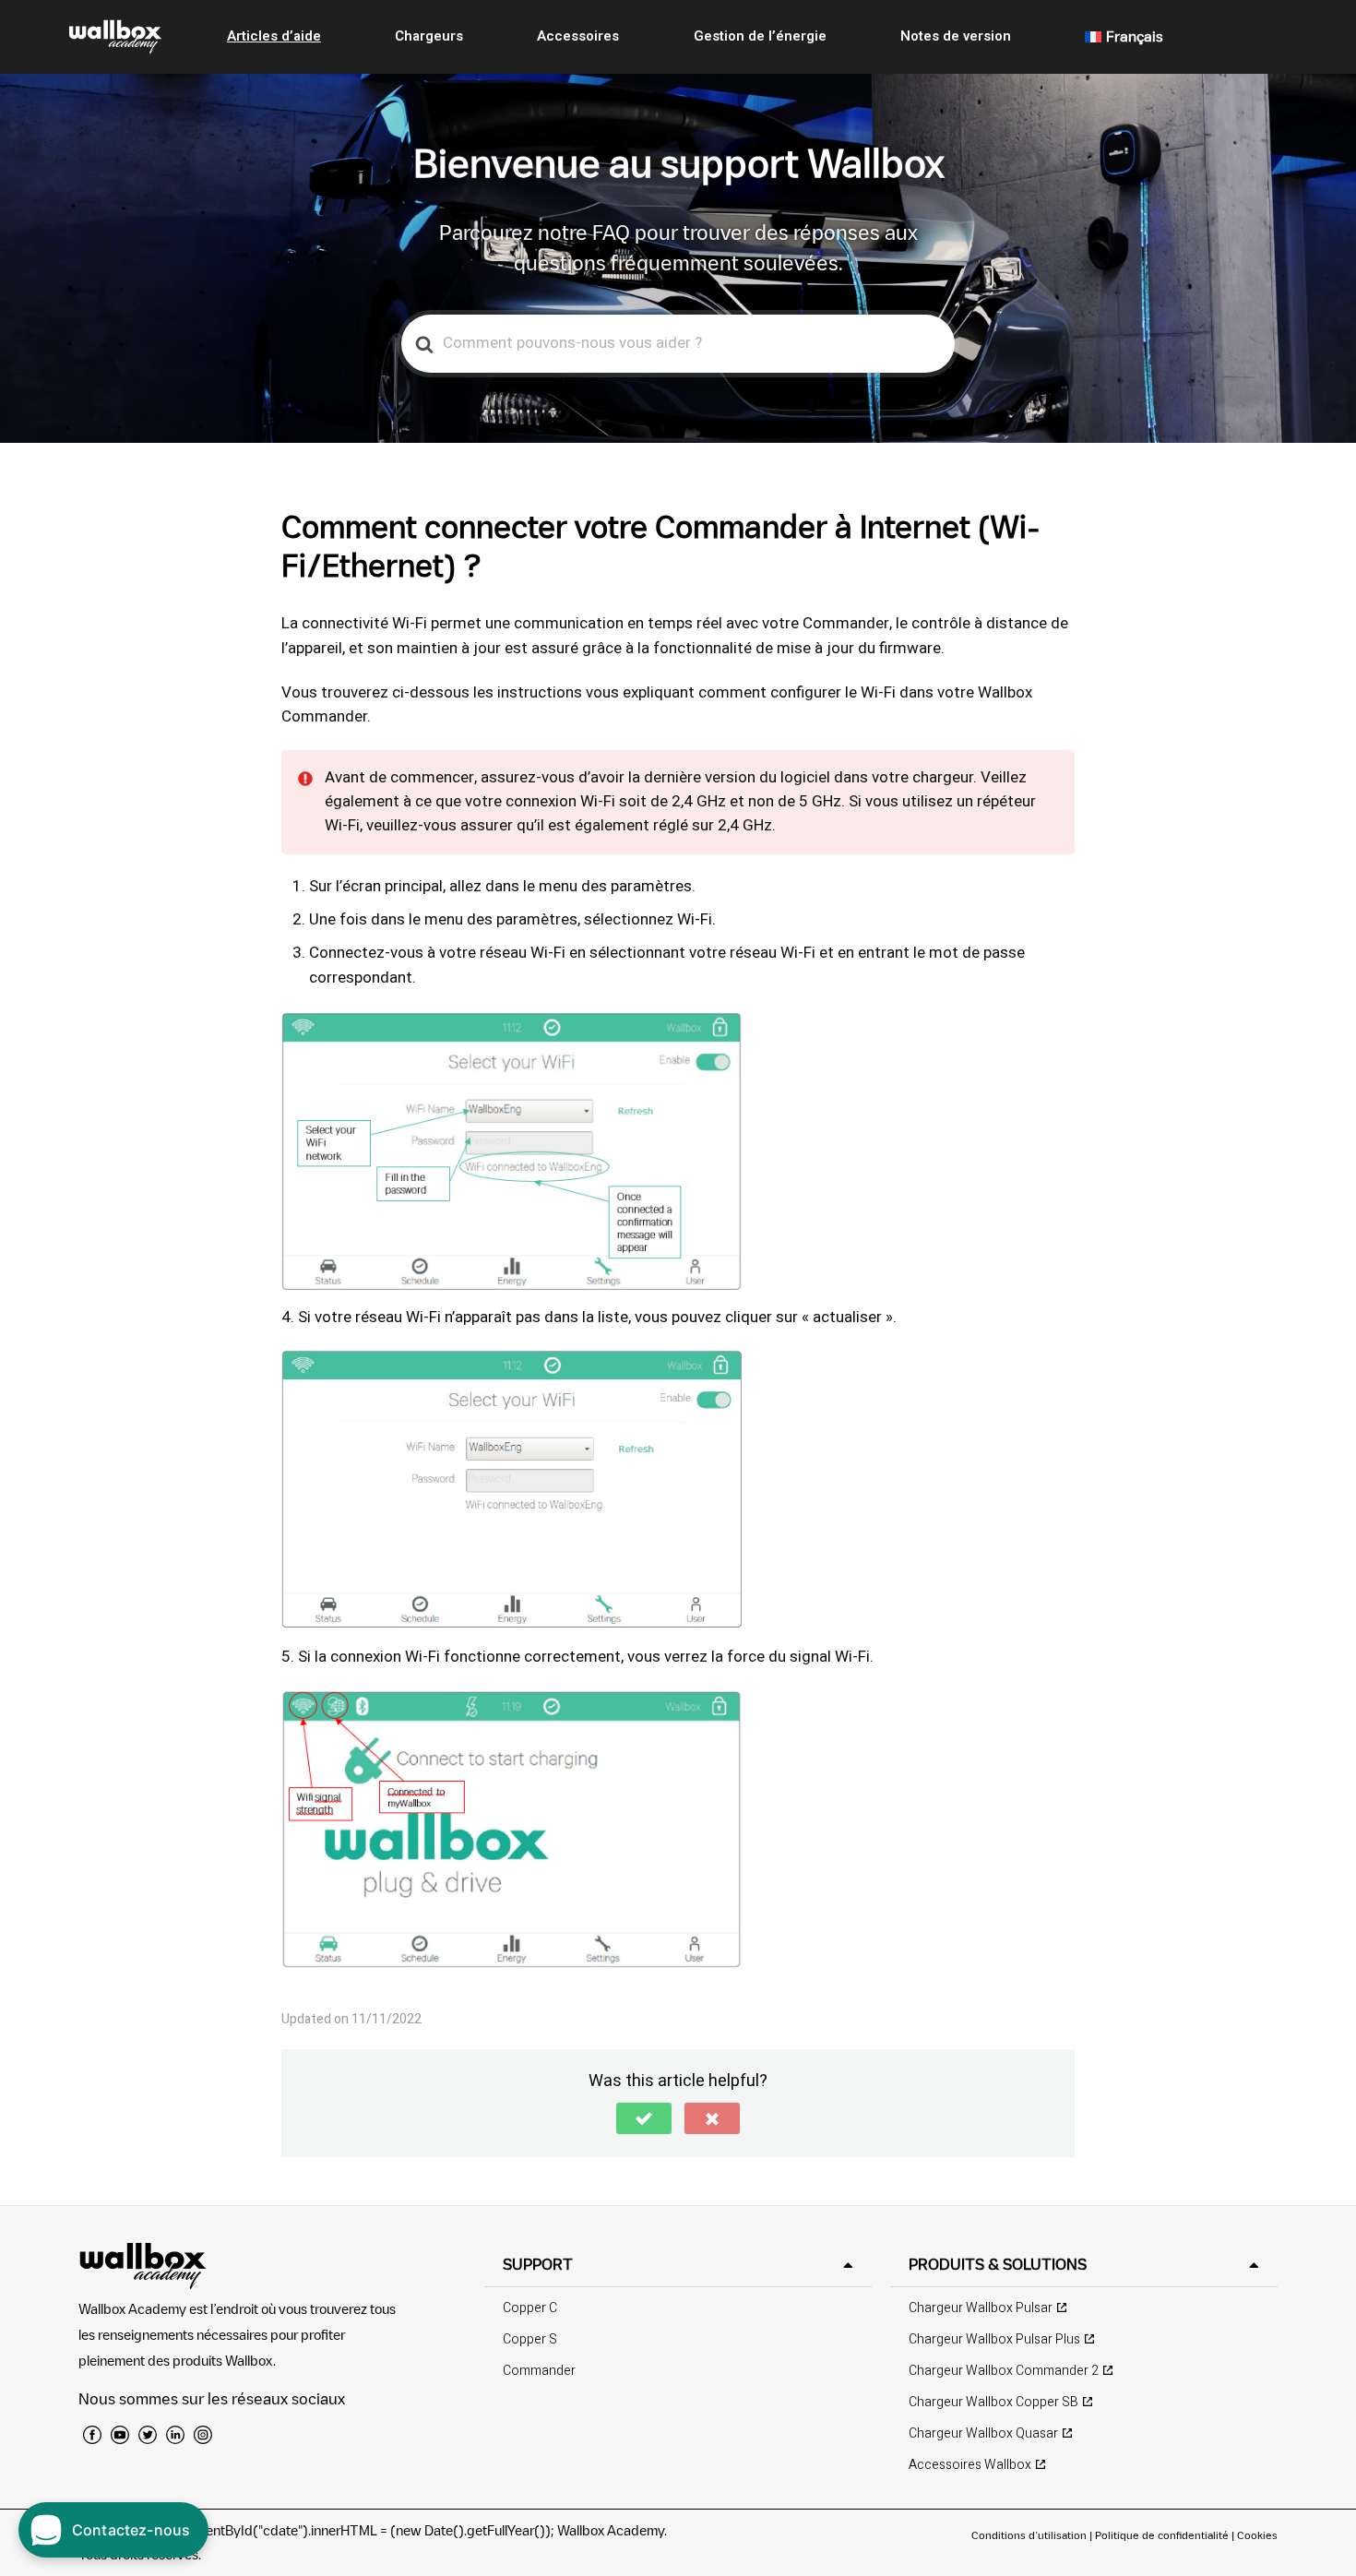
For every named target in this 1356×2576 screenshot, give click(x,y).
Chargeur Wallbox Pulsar (981, 2308)
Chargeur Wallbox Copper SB (993, 2402)
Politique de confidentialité (1162, 2535)
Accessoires (578, 36)
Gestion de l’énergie (760, 36)
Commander (539, 2371)
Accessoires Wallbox (970, 2465)
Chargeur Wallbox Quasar (983, 2433)
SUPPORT (538, 2264)
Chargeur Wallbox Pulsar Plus (994, 2339)
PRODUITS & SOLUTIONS (998, 2264)
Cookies (1257, 2535)
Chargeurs (429, 36)
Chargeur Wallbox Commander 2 (1004, 2371)
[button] (644, 2118)
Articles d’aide (274, 36)
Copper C (530, 2308)
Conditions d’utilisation (1030, 2535)
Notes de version (956, 36)
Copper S (530, 2339)
